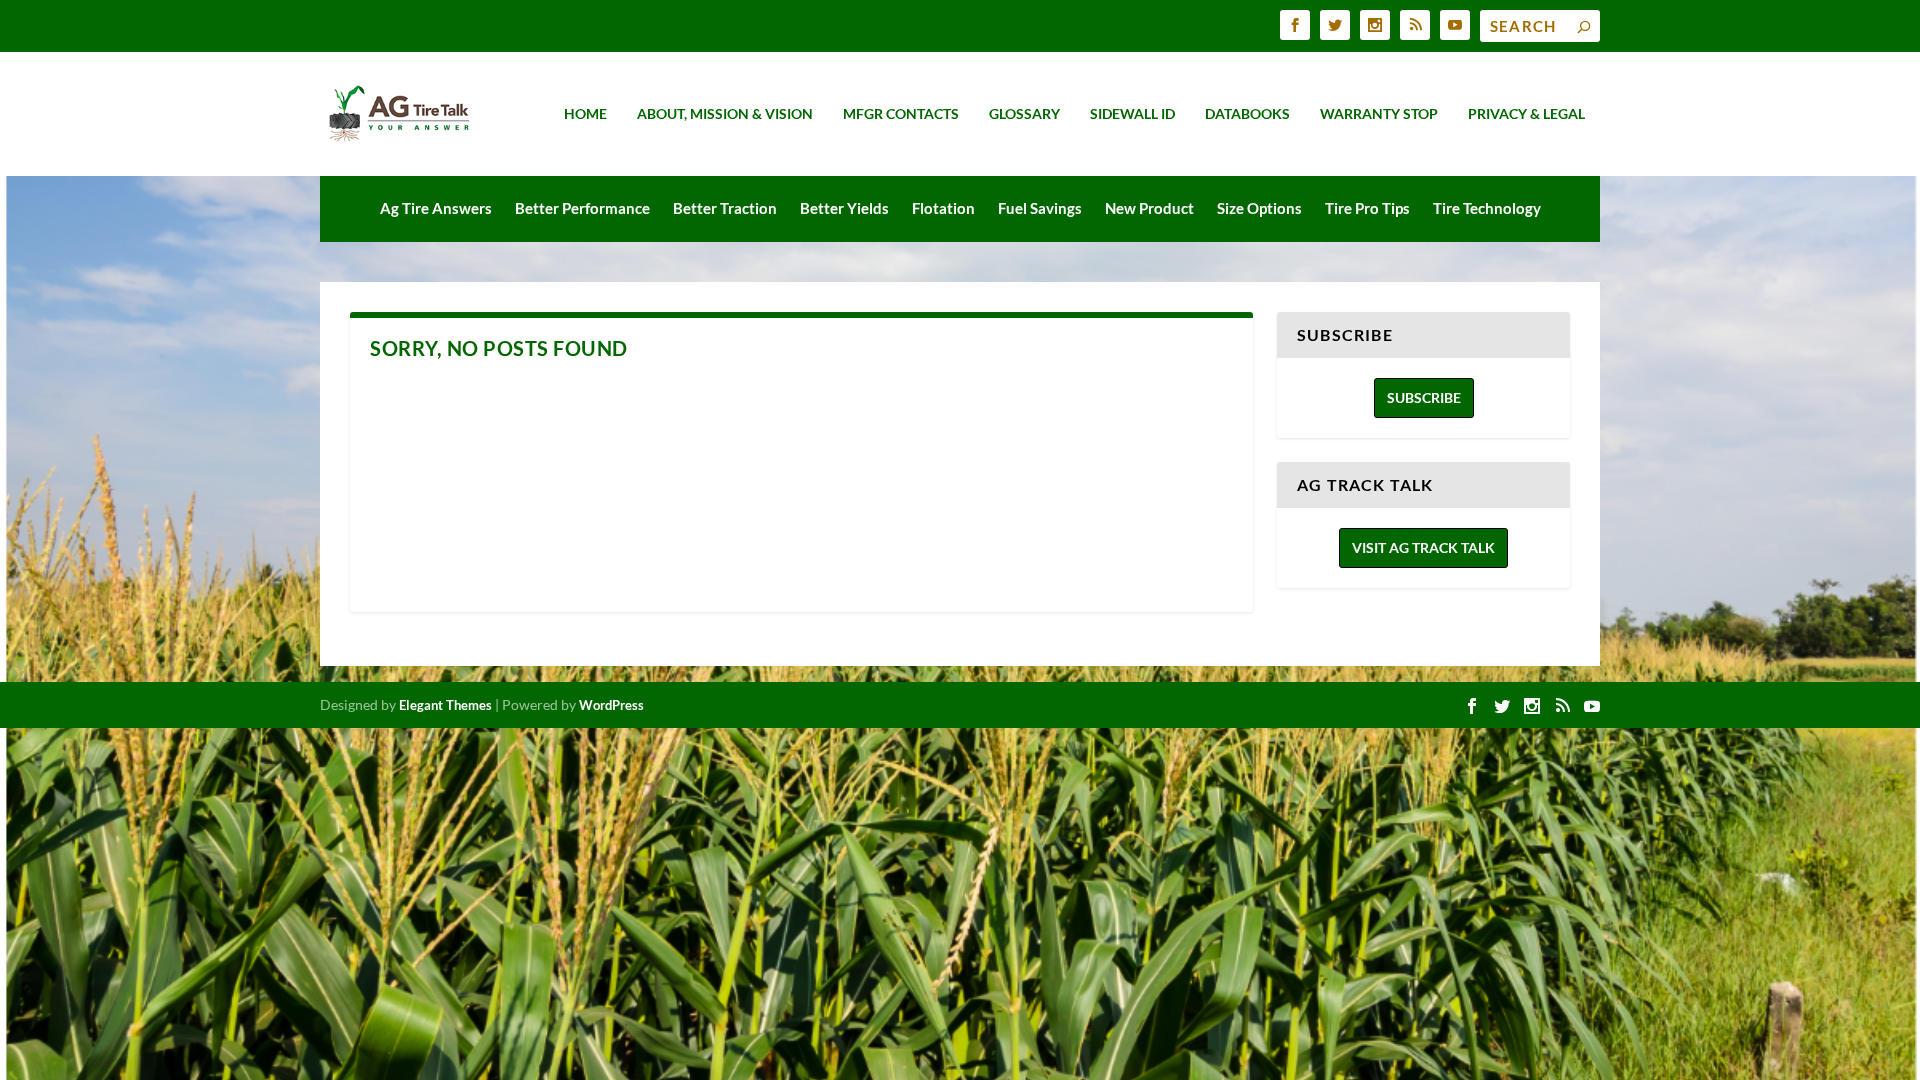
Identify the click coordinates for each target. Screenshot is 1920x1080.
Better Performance (582, 208)
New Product (1149, 208)
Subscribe (1424, 397)
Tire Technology (1487, 208)
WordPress (611, 705)
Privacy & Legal (1526, 114)
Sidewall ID (1132, 114)
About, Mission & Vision (725, 114)
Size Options (1259, 208)
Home (585, 114)
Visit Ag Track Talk (1423, 547)
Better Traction (725, 208)
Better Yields (844, 208)
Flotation (943, 208)
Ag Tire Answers (436, 208)
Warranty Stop (1379, 114)
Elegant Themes (445, 705)
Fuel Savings (1040, 208)
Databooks (1247, 114)
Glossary (1024, 114)
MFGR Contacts (901, 114)
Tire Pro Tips (1367, 208)
